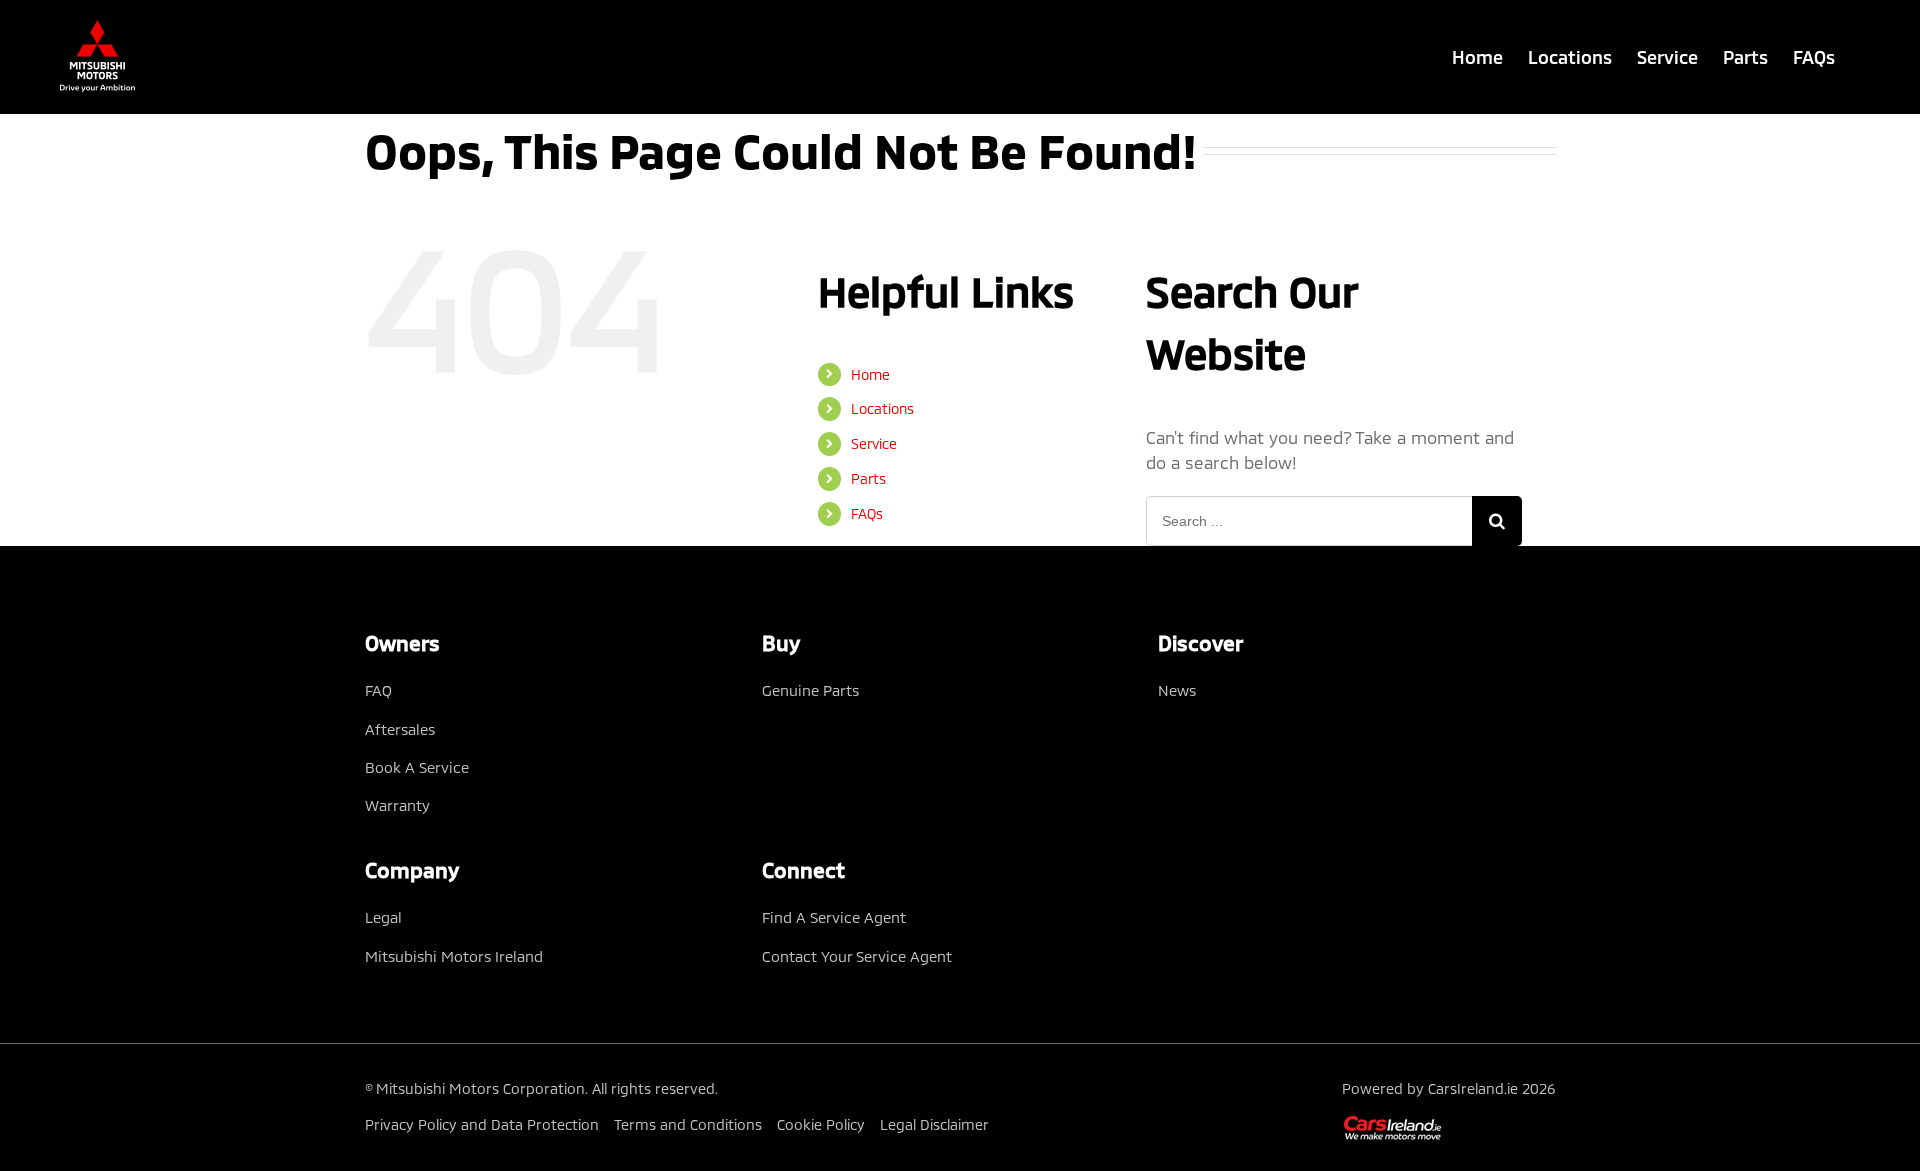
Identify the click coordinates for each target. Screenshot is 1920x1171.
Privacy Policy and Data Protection (482, 1124)
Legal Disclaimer (934, 1124)
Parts (868, 478)
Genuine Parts (810, 690)
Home (870, 374)
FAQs (867, 513)
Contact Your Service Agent (857, 956)
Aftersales (400, 729)
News (1177, 690)
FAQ (378, 690)
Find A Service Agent (834, 917)
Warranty (397, 805)
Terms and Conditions (688, 1124)
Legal (383, 917)
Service (874, 443)
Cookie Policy (821, 1124)
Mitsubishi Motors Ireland (454, 956)
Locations (882, 408)
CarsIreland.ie (1473, 1088)
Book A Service (417, 767)
